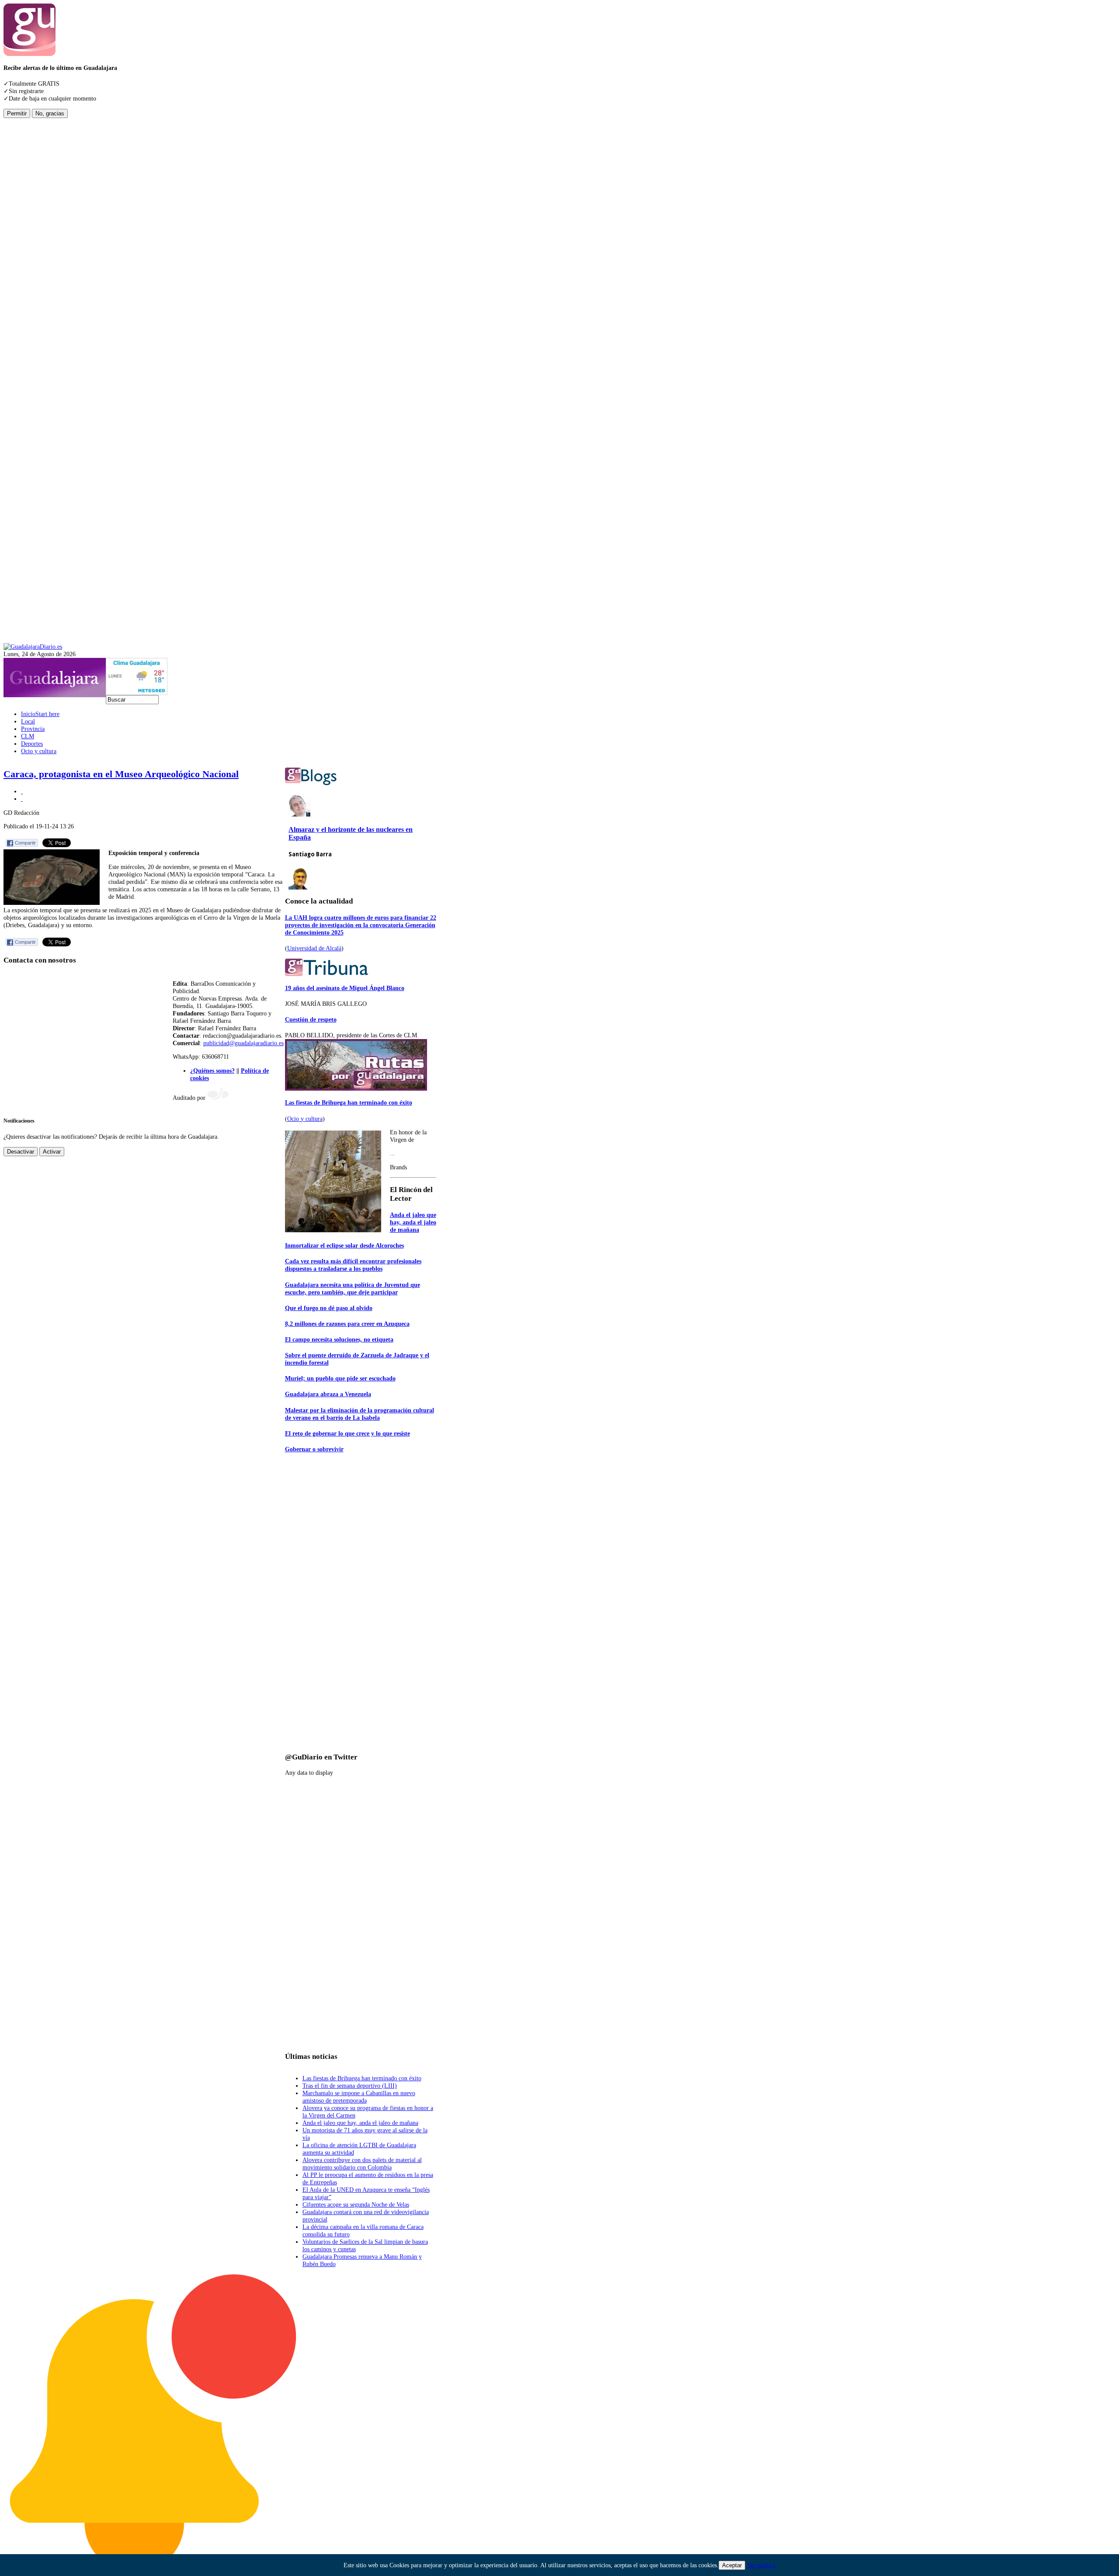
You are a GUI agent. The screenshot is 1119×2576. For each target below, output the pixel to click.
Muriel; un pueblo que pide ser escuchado (340, 1378)
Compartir (25, 843)
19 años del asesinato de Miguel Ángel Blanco (345, 988)
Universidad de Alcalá (314, 948)
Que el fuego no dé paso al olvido (329, 1308)
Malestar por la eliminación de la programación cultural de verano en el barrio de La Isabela (360, 1414)
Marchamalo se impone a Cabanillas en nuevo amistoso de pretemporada (359, 2097)
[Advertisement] (38, 249)
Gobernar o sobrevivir (314, 1449)
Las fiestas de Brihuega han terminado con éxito (349, 1102)
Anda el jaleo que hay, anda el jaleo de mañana (413, 1222)
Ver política (761, 2565)
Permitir (17, 113)
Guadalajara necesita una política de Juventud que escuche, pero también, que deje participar (353, 1288)
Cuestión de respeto (311, 1019)
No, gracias (50, 113)
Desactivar (21, 1152)
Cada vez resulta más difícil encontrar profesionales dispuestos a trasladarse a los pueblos (353, 1265)
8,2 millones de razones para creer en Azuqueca (347, 1324)
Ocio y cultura (305, 1119)
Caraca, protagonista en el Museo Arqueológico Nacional (121, 774)
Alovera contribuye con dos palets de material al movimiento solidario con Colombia (362, 2164)
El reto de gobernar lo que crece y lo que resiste (348, 1433)
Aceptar (732, 2565)
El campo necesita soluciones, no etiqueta (339, 1339)
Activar (52, 1152)
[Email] (22, 799)
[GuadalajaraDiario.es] (33, 647)
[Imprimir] (22, 791)
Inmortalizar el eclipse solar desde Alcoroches (344, 1245)
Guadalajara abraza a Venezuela (328, 1394)
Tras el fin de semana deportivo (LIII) (350, 2086)
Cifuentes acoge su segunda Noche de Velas (356, 2204)
